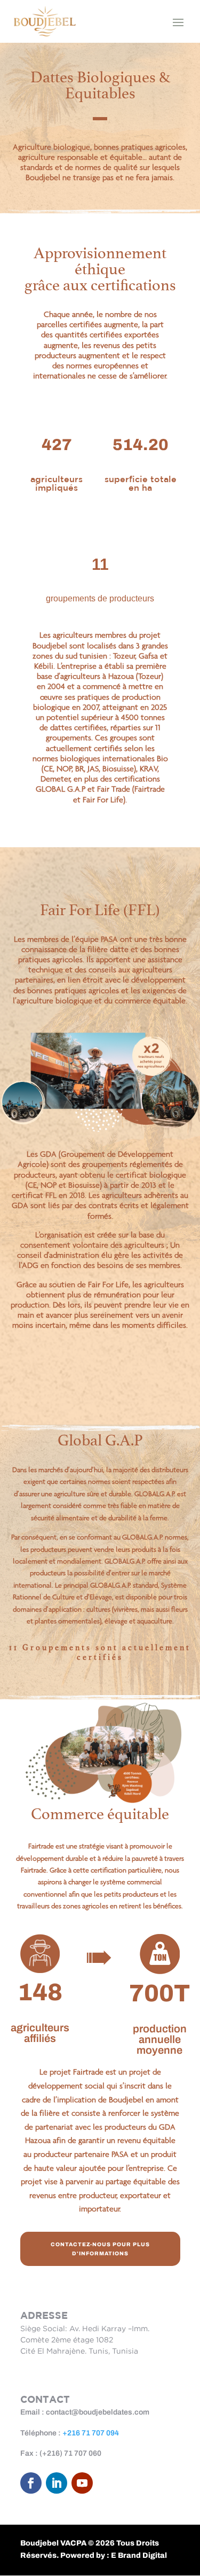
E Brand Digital (139, 2555)
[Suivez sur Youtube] (82, 2483)
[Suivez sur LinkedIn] (57, 2483)
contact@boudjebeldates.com (98, 2412)
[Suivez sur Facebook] (31, 2483)
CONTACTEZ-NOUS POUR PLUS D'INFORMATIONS (100, 2249)
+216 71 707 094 (91, 2433)
